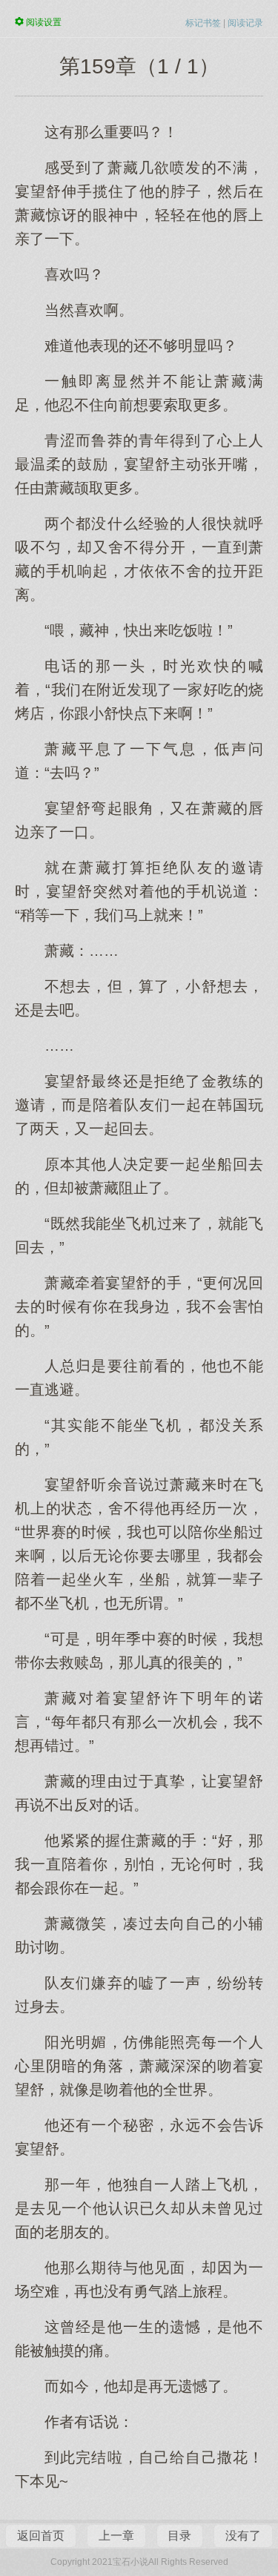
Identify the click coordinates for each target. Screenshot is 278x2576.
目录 (179, 2536)
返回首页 (41, 2536)
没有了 (243, 2536)
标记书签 (203, 23)
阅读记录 (245, 23)
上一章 (116, 2536)
